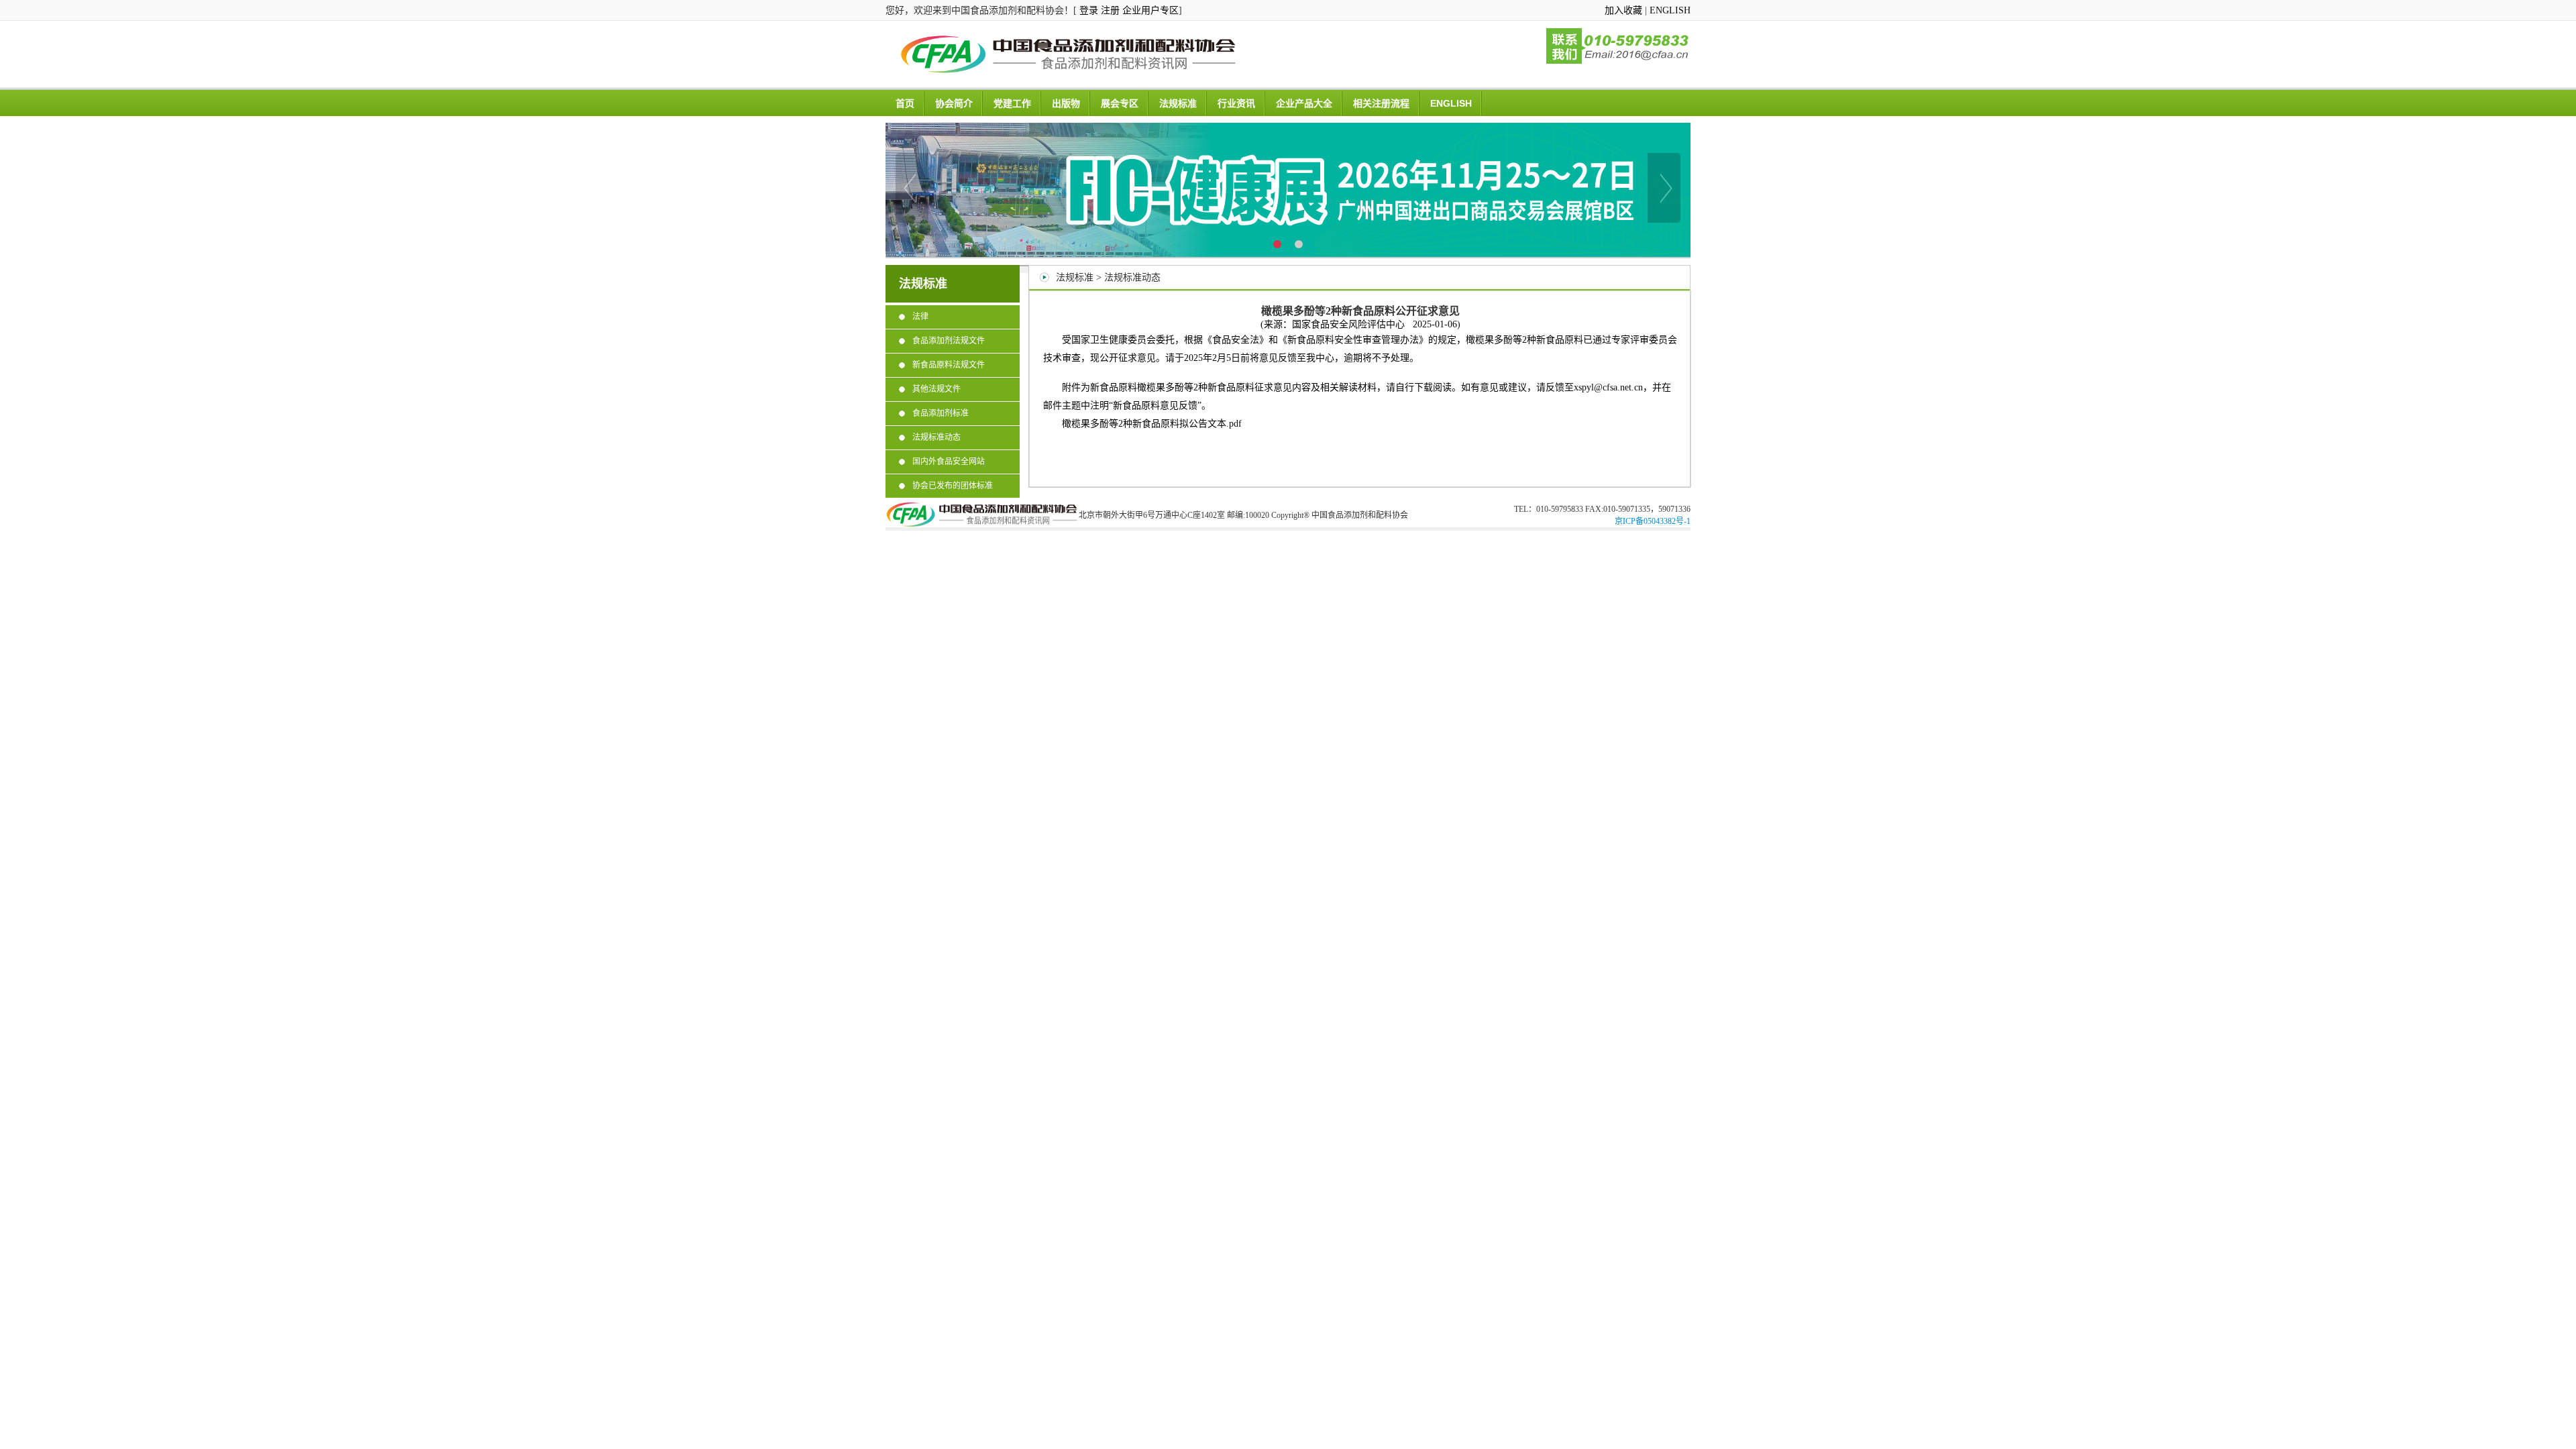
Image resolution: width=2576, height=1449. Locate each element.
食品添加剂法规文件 (949, 341)
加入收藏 (1623, 10)
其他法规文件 (936, 389)
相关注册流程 (1381, 103)
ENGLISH (1670, 10)
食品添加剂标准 (941, 413)
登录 (1089, 10)
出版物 (1066, 103)
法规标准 (1178, 103)
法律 (920, 317)
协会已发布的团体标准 (953, 486)
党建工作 (1012, 103)
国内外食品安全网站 (949, 462)
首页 (905, 103)
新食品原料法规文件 (949, 365)
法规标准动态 (936, 437)
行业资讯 (1236, 103)
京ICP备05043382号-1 (1653, 521)
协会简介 (954, 103)
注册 (1110, 10)
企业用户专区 (1150, 10)
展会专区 (1120, 103)
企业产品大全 (1304, 103)
